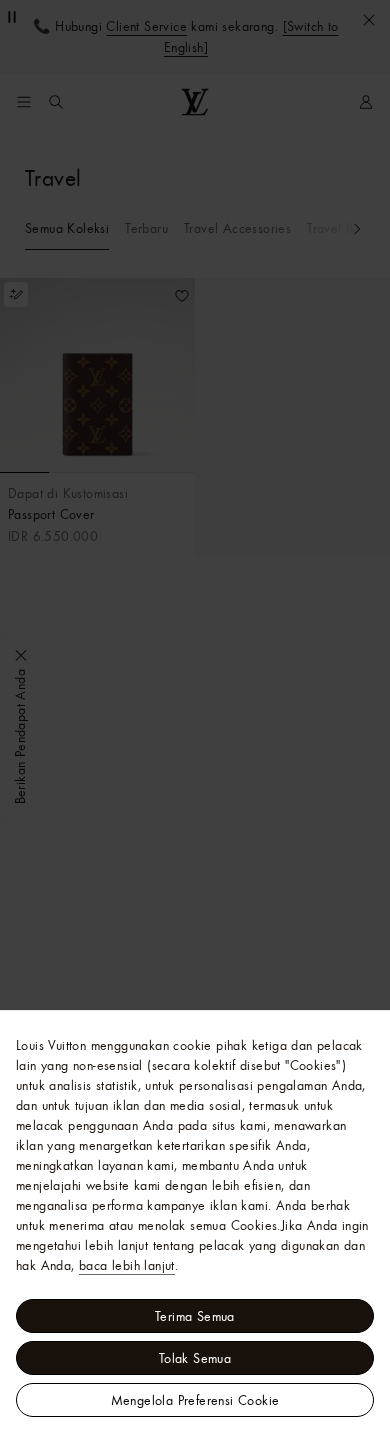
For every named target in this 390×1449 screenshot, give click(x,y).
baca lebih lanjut (127, 1265)
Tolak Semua (195, 1358)
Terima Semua (195, 1316)
